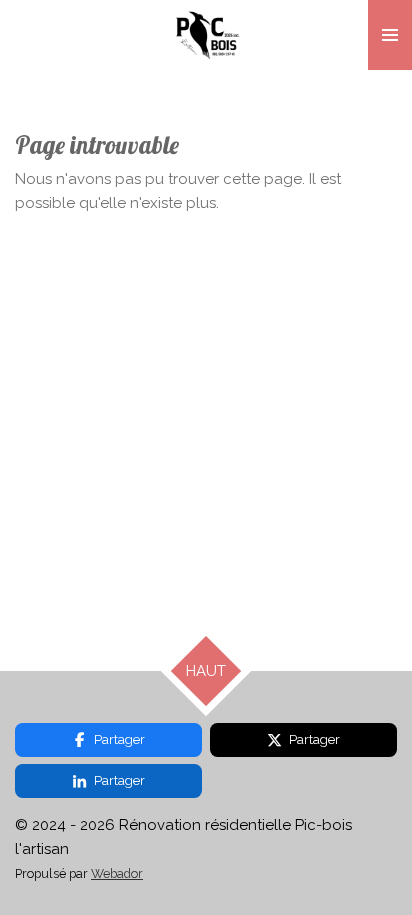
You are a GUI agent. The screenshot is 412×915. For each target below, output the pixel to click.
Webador (117, 873)
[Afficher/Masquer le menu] (390, 35)
